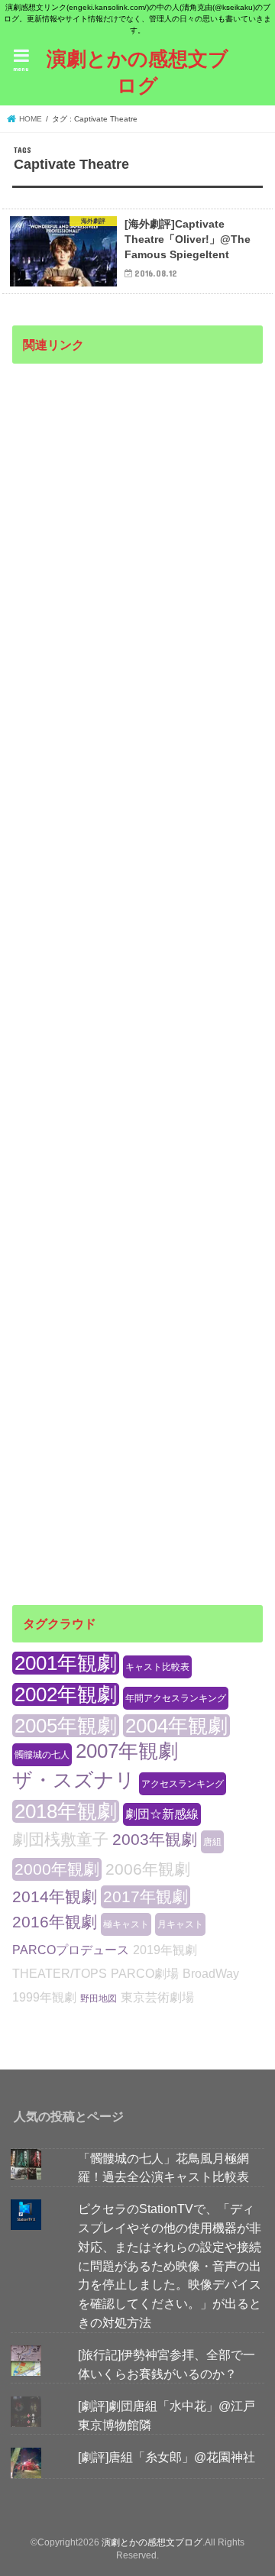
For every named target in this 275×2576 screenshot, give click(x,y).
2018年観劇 (66, 1811)
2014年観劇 (55, 1896)
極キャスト (126, 1924)
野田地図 (99, 1998)
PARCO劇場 (145, 1974)
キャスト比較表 (157, 1667)
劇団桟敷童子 (60, 1839)
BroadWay (211, 1974)
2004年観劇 (176, 1726)
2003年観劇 (155, 1839)
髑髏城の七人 (42, 1755)
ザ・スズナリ (74, 1780)
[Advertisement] (137, 970)
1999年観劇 (44, 1997)
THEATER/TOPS (60, 1974)
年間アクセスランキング (176, 1698)
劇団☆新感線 (162, 1814)
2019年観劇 (165, 1950)
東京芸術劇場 (157, 1997)
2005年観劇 (66, 1726)
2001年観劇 (66, 1663)
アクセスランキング (183, 1784)
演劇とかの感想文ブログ (137, 71)
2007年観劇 (127, 1751)
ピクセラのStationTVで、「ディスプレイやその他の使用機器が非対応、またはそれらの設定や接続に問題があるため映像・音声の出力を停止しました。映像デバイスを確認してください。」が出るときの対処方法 (170, 2265)
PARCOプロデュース (71, 1950)
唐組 (212, 1842)
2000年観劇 (57, 1869)
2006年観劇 (148, 1869)
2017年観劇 (146, 1896)
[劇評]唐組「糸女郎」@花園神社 (167, 2457)
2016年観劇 (55, 1922)
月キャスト (180, 1924)
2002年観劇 (66, 1694)
